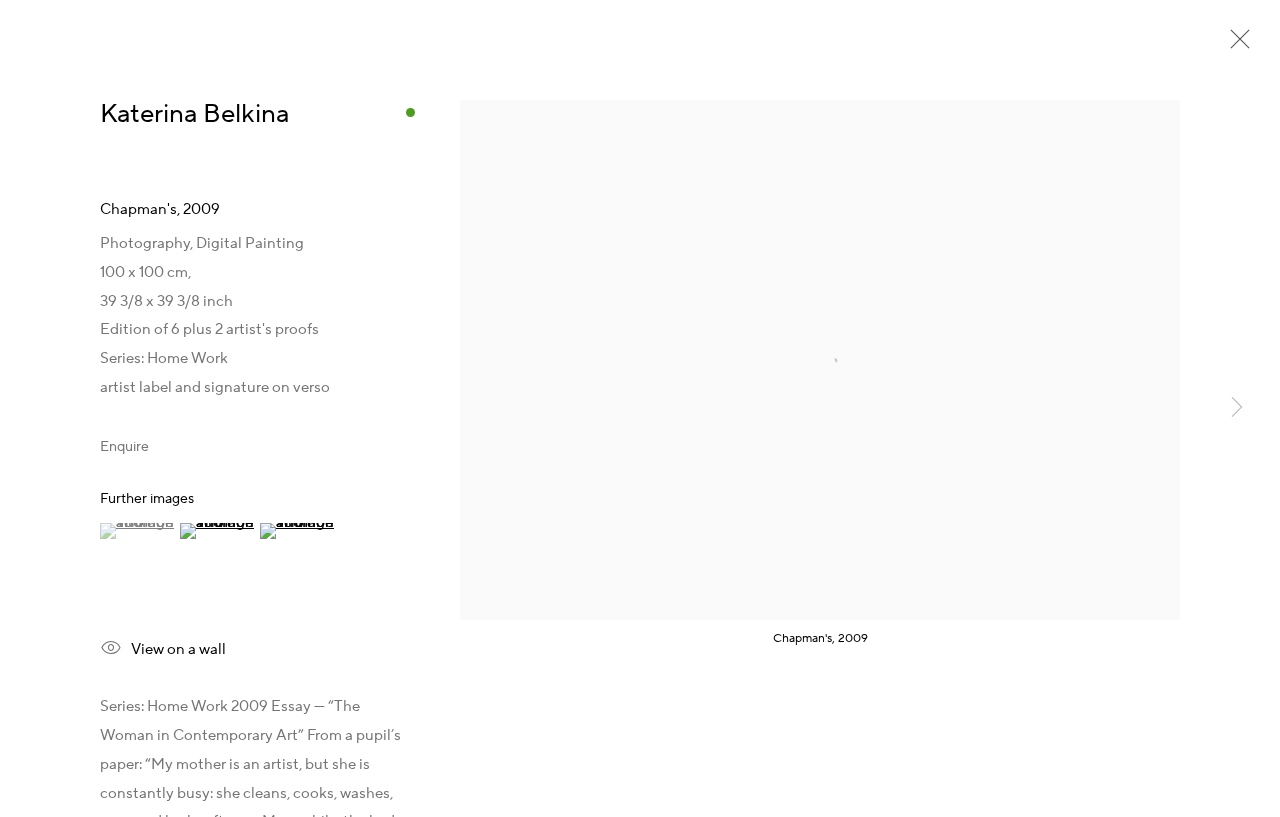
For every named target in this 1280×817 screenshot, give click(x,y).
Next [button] (1237, 409)
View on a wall (178, 649)
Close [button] (1235, 45)
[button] (137, 531)
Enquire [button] (124, 447)
